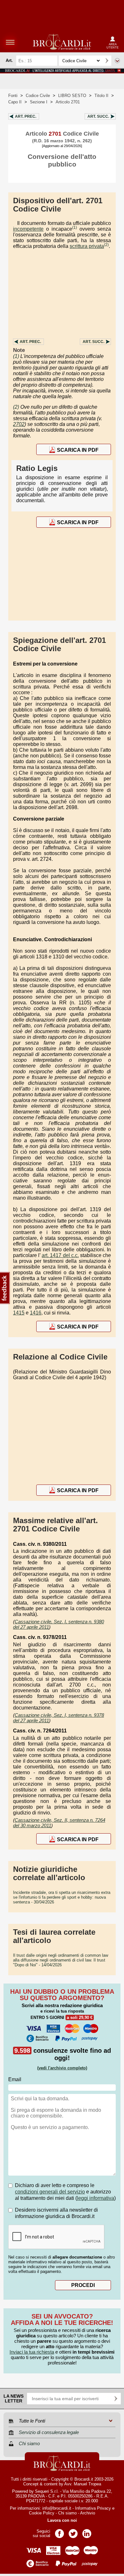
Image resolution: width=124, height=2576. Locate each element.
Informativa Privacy (93, 2508)
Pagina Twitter (73, 2531)
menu (10, 42)
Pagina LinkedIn (87, 2531)
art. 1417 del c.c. (60, 1255)
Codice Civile (38, 96)
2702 (19, 424)
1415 (19, 1313)
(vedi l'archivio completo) (62, 2068)
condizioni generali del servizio (50, 2192)
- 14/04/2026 (61, 1960)
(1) (75, 227)
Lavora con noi (62, 2520)
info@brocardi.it (57, 2508)
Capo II (15, 102)
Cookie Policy (42, 2513)
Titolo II (101, 96)
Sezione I (39, 102)
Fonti (13, 96)
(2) (106, 245)
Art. (26, 116)
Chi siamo (67, 2513)
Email (15, 2079)
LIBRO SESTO (72, 96)
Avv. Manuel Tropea (83, 2484)
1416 (36, 1313)
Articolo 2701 (68, 102)
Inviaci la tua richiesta (32, 2352)
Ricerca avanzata (117, 61)
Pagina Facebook (59, 2531)
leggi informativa (96, 2198)
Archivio (88, 2513)
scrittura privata (87, 246)
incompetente (28, 229)
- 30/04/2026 (62, 1897)
